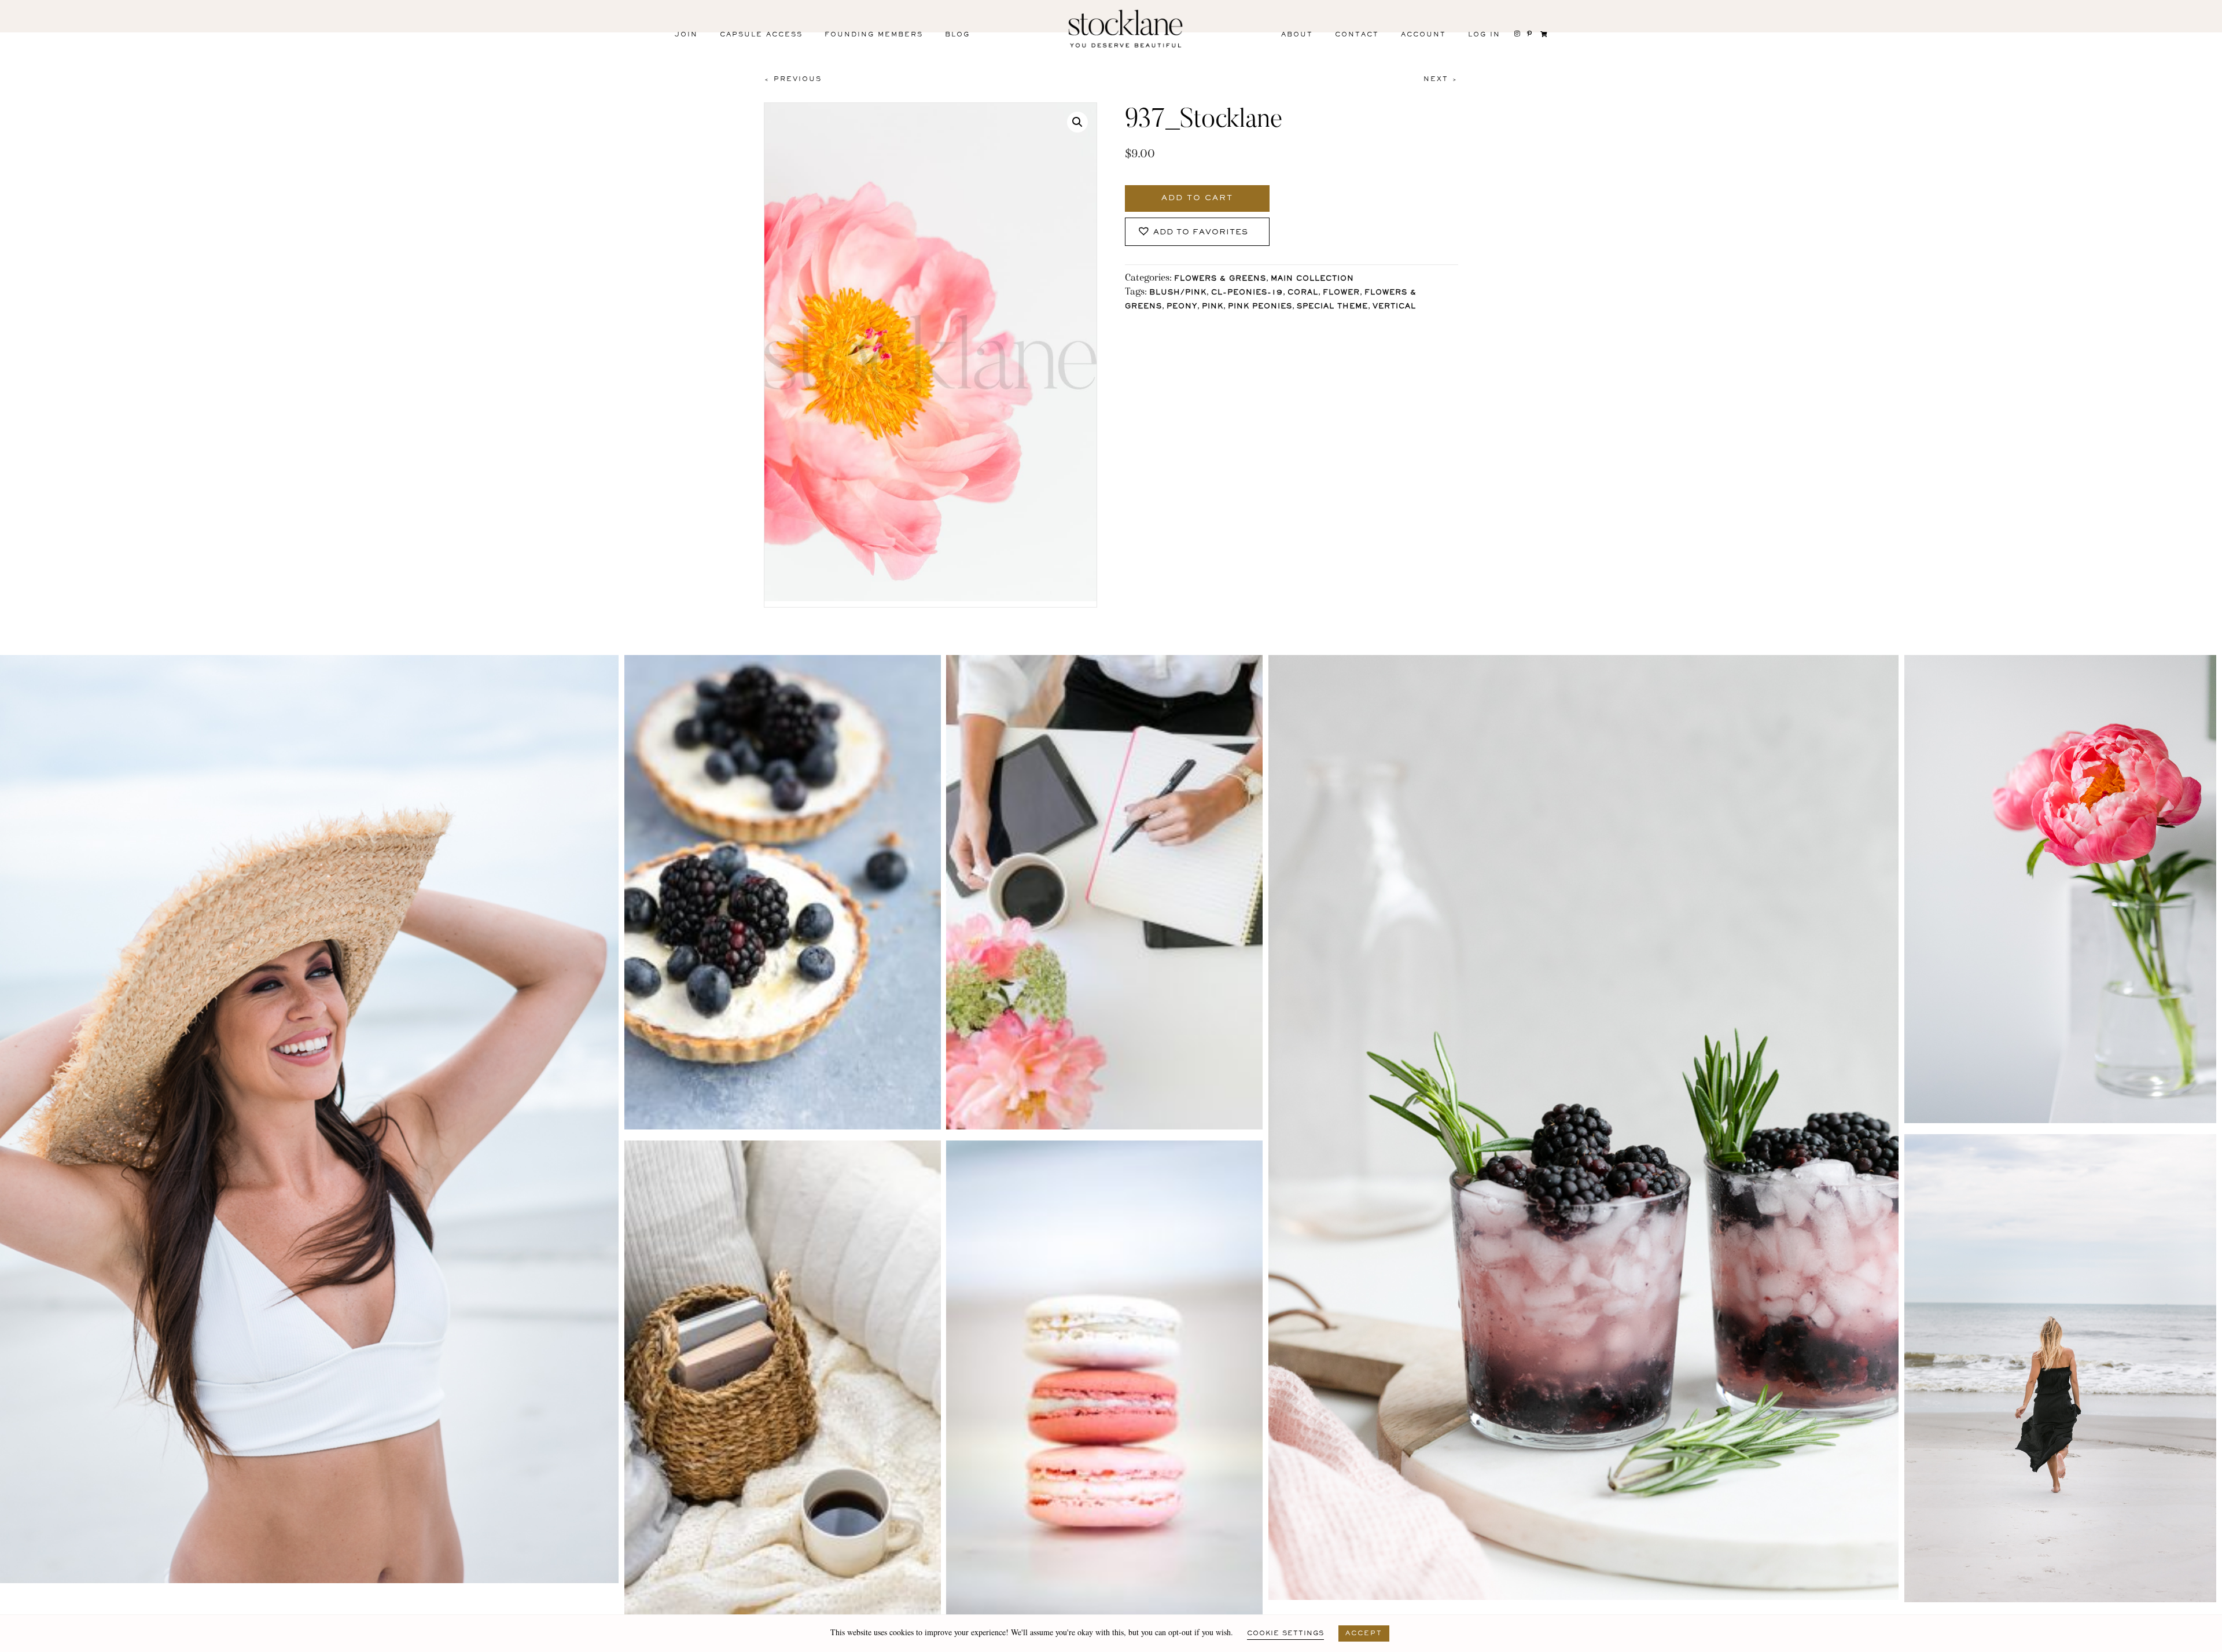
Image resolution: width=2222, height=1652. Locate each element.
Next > (1441, 79)
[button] (1077, 122)
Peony (1182, 307)
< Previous (793, 79)
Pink (1213, 307)
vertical (1394, 307)
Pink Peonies (1260, 307)
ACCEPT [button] (1364, 1633)
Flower (1341, 293)
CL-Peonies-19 (1247, 293)
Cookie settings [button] (1285, 1633)
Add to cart (1197, 198)
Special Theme (1332, 307)
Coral (1303, 293)
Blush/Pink (1178, 293)
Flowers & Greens (1220, 279)
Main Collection (1312, 279)
